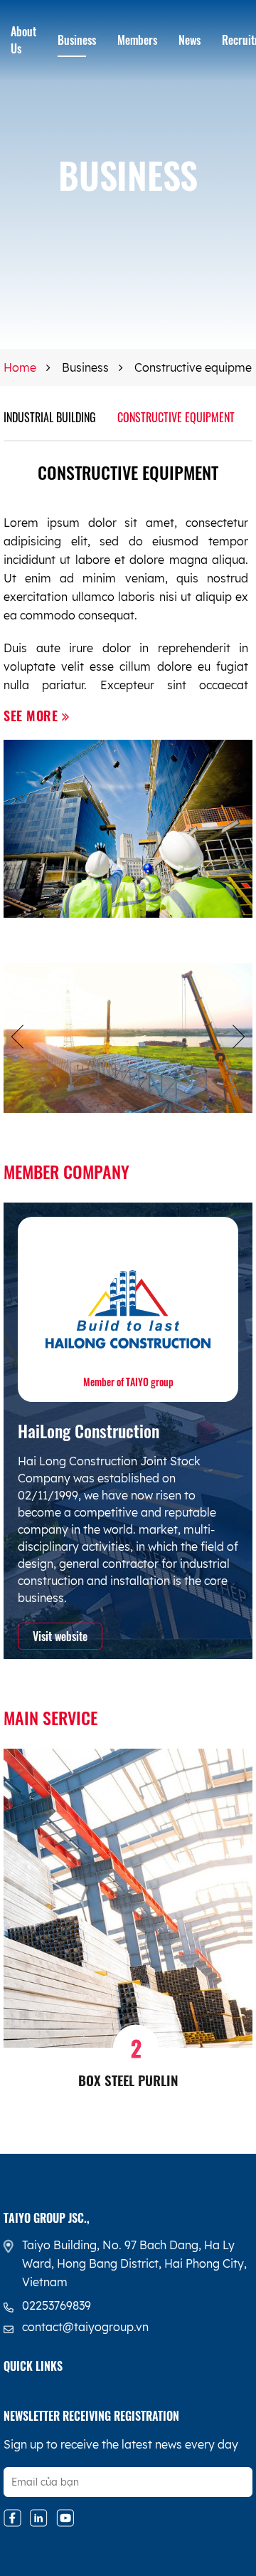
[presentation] (17, 1038)
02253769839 (57, 2305)
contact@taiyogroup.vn (85, 2327)
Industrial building (50, 417)
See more (33, 716)
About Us (23, 40)
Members (137, 40)
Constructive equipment (176, 417)
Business (77, 40)
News (190, 40)
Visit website (60, 1636)
